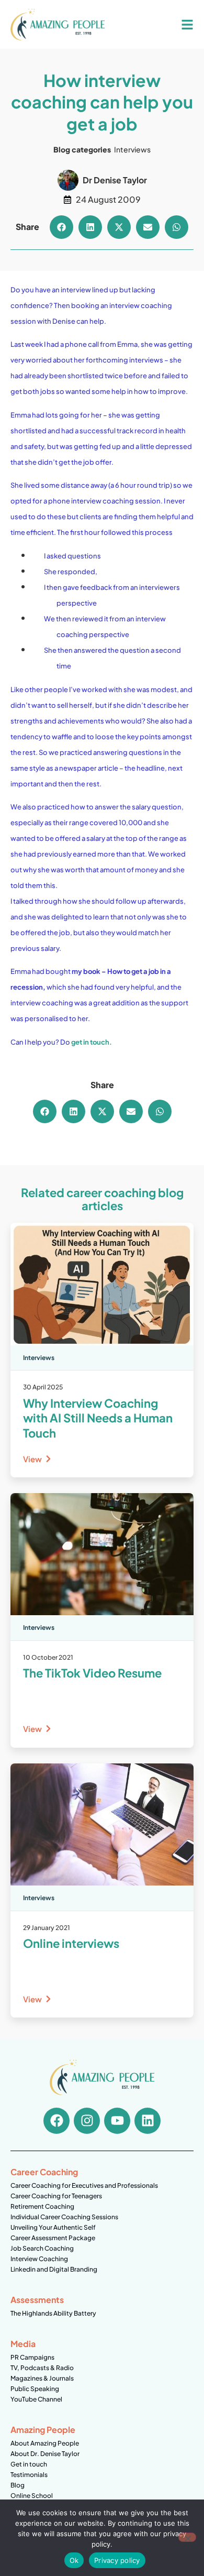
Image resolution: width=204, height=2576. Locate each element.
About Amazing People (45, 2443)
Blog (18, 2485)
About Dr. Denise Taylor (45, 2454)
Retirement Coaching (42, 2206)
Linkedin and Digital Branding (54, 2269)
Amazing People (43, 2430)
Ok (74, 2560)
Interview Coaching (39, 2259)
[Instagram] (87, 2121)
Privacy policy (117, 2560)
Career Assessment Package (53, 2238)
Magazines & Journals (42, 2378)
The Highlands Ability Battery (53, 2313)
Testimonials (29, 2475)
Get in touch (29, 2464)
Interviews (132, 149)
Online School (32, 2496)
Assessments (37, 2300)
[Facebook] (56, 2121)
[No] (187, 2537)
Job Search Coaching (42, 2248)
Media (23, 2344)
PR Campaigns (32, 2357)
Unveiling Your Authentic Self (53, 2227)
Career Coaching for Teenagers (56, 2196)
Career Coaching (44, 2172)
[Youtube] (117, 2121)
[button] (61, 227)
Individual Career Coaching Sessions (64, 2217)
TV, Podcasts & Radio (42, 2368)
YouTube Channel (36, 2399)
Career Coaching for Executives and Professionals (84, 2185)
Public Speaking (35, 2389)
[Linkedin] (148, 2121)
